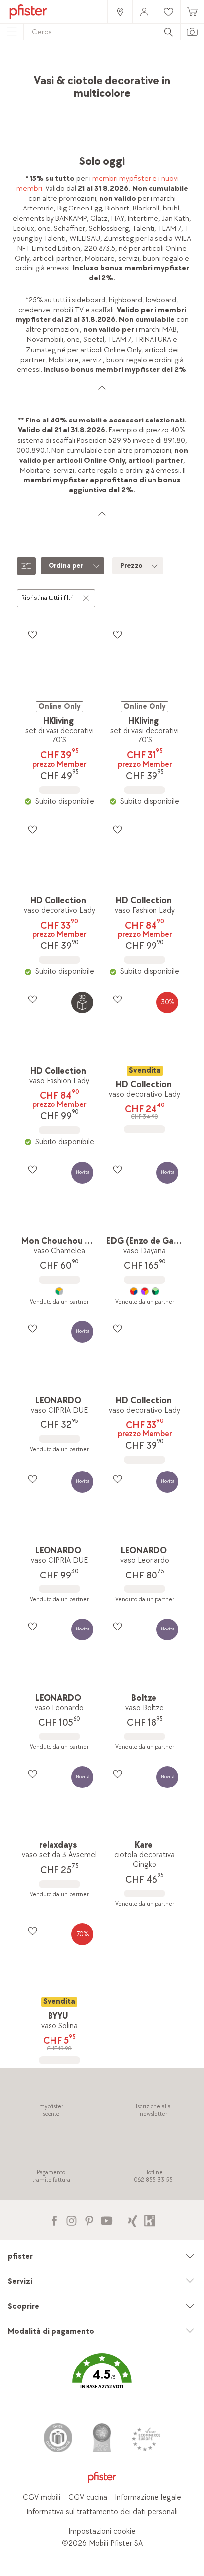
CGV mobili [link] (42, 2497)
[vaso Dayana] (144, 1291)
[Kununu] (150, 2220)
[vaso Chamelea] (59, 1291)
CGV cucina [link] (88, 2497)
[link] (120, 12)
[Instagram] (72, 2220)
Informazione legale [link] (148, 2497)
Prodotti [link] (64, 67)
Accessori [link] (101, 67)
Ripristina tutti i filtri (48, 598)
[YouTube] (106, 2220)
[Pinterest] (89, 2220)
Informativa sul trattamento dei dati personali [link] (102, 2512)
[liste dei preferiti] (32, 634)
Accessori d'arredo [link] (152, 67)
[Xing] (132, 2220)
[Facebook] (54, 2220)
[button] (102, 2378)
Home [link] (33, 67)
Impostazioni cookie (102, 2532)
